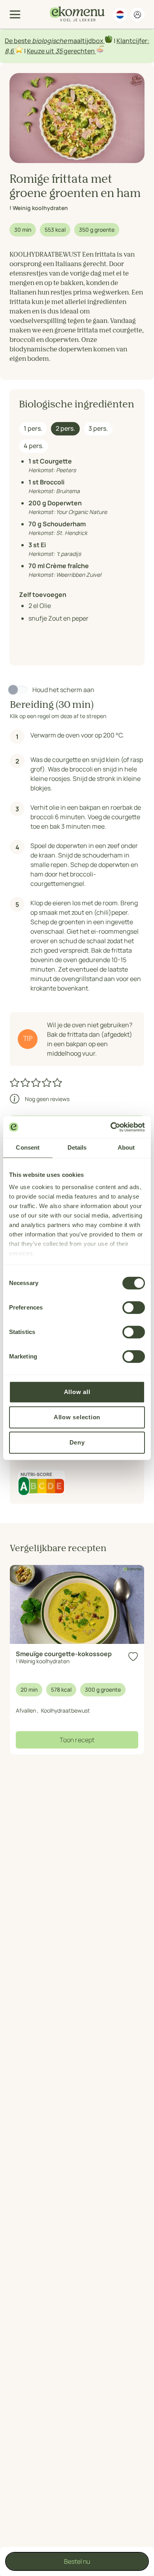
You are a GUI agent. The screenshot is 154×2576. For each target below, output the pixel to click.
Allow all (77, 1392)
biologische (49, 41)
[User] (137, 15)
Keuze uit (41, 51)
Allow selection (77, 1417)
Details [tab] (77, 1147)
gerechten (79, 51)
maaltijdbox (86, 41)
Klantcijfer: (133, 41)
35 (59, 51)
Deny (77, 1442)
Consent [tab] (28, 1147)
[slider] (37, 1083)
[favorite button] (133, 1657)
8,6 (9, 51)
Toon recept (77, 1740)
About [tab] (126, 1147)
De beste (18, 41)
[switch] (134, 1308)
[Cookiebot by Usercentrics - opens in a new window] (111, 1127)
